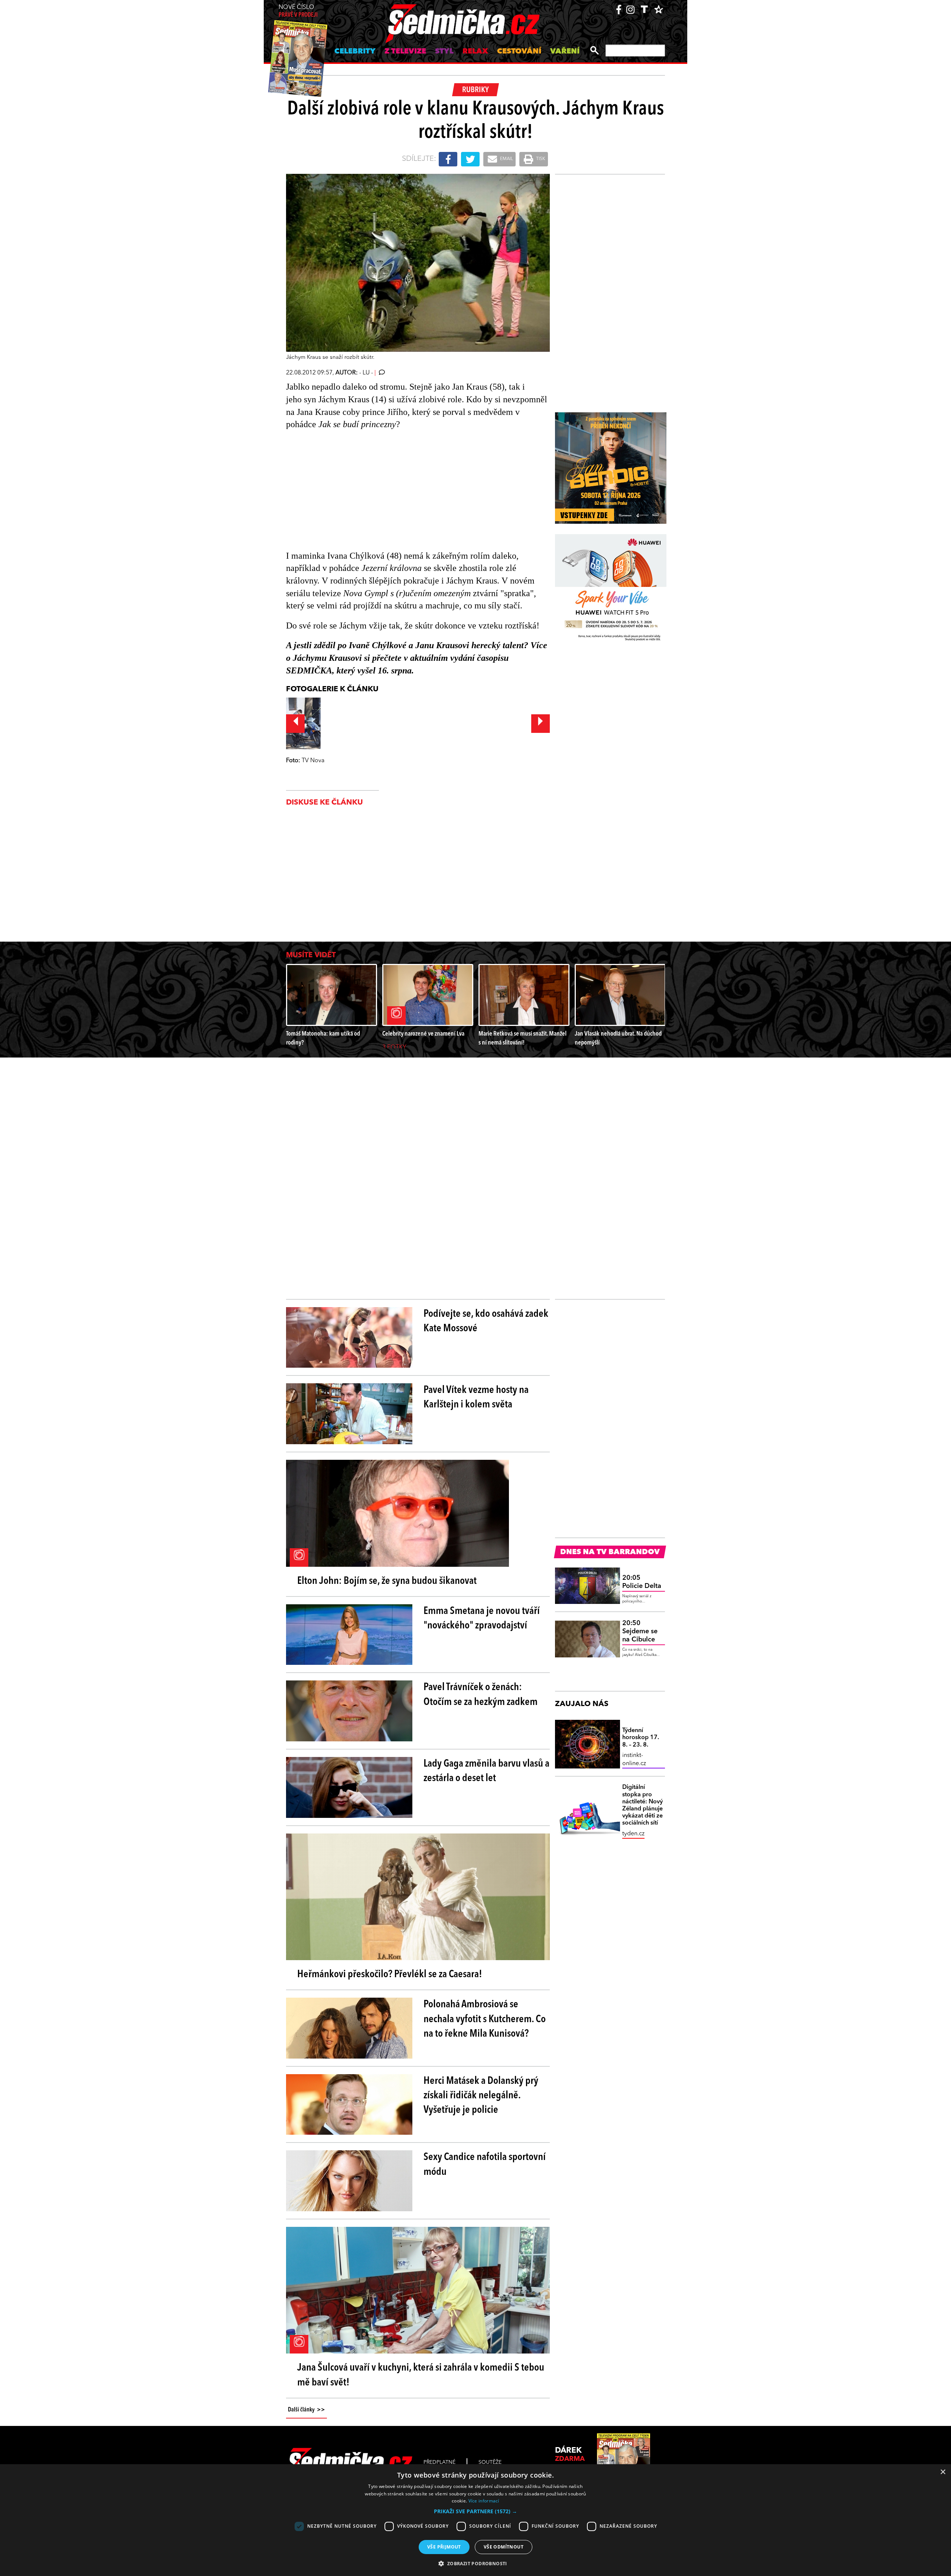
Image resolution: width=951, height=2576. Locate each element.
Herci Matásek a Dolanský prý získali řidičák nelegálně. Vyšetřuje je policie (481, 2096)
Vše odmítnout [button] (504, 2547)
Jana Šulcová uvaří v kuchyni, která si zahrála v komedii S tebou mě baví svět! (421, 2375)
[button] (475, 2511)
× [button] (943, 2472)
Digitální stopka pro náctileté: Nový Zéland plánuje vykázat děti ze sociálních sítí (642, 1805)
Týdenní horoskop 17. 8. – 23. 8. (641, 1738)
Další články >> (306, 2410)
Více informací (484, 2501)
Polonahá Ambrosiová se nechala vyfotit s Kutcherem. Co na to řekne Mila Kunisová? (485, 2019)
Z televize (405, 52)
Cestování (519, 52)
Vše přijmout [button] (444, 2547)
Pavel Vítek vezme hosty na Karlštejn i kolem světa (476, 1398)
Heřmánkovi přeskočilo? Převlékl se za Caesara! (390, 1975)
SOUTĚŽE (490, 2462)
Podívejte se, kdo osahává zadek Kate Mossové (486, 1321)
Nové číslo (298, 11)
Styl (444, 52)
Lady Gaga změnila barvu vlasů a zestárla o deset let (486, 1771)
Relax (475, 52)
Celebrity (355, 52)
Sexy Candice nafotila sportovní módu (485, 2165)
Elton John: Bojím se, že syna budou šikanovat (387, 1581)
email (506, 159)
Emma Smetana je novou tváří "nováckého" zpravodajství (482, 1619)
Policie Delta (642, 1582)
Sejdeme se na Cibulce (640, 1631)
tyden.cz (633, 1834)
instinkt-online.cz (634, 1760)
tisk (540, 159)
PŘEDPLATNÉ (439, 2462)
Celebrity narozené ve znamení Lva (423, 1034)
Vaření (565, 52)
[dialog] (475, 2520)
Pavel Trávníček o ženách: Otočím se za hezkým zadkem (481, 1695)
